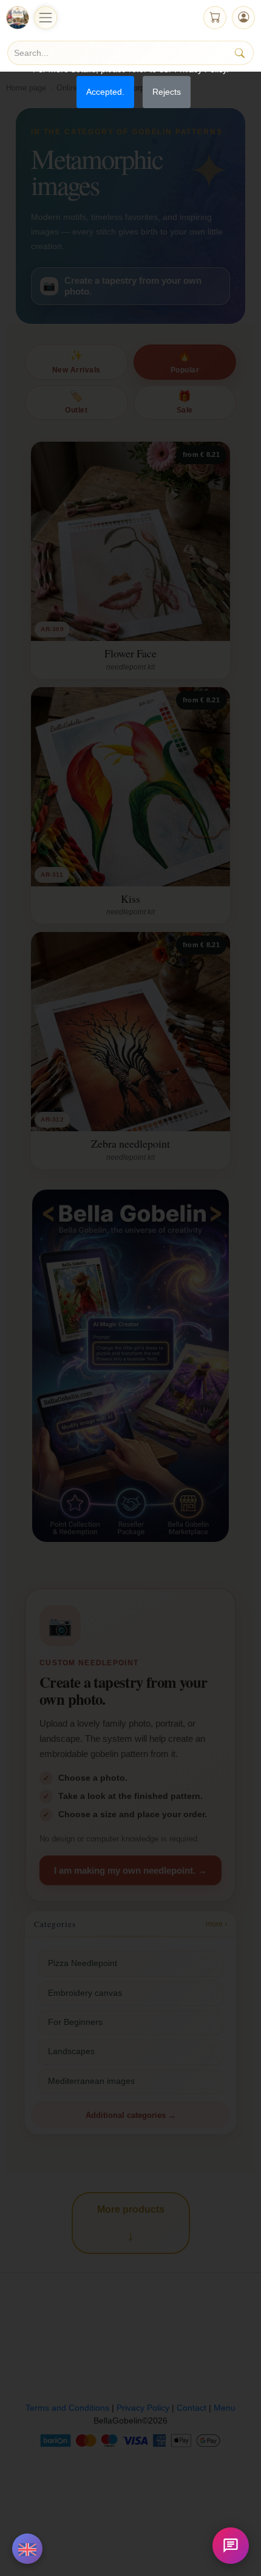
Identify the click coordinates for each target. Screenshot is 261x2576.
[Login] (243, 18)
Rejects (167, 92)
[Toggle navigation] (46, 18)
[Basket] (215, 18)
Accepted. (105, 92)
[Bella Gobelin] (18, 18)
